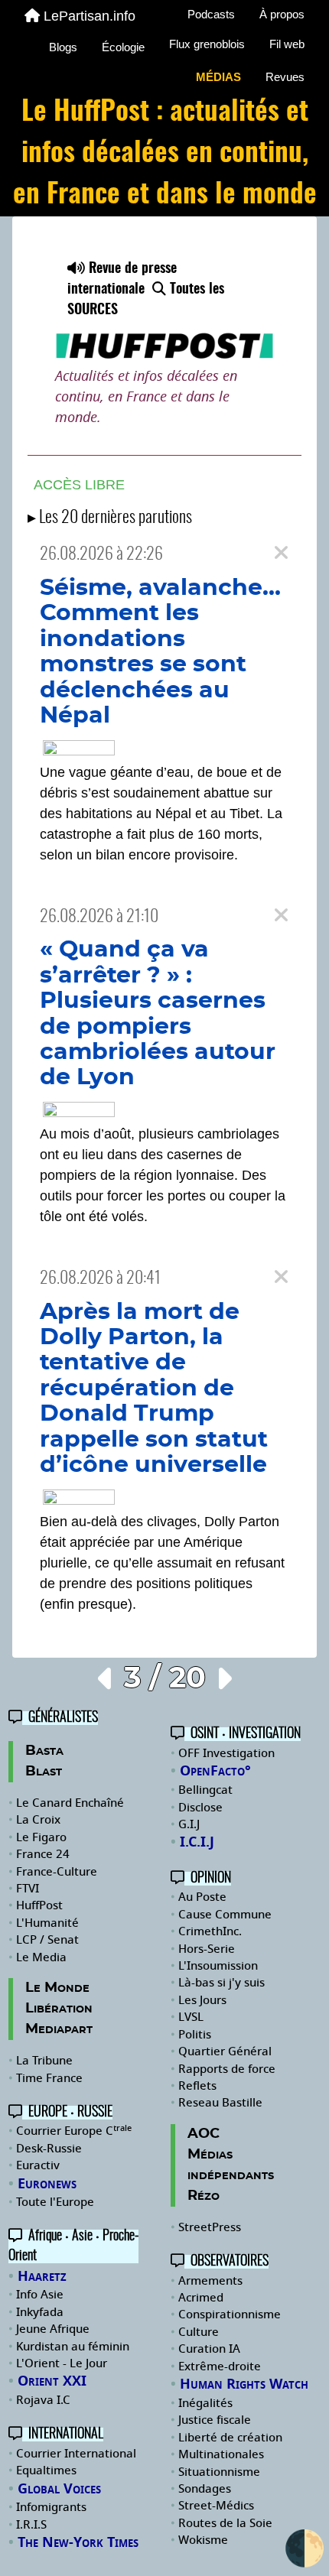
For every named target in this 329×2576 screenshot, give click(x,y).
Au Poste (202, 1897)
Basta (44, 1751)
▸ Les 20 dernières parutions (110, 518)
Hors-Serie (207, 1949)
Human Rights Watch (244, 2384)
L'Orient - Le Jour (62, 2363)
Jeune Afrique (53, 2329)
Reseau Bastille (220, 2103)
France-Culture (57, 1872)
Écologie (123, 47)
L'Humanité (47, 1923)
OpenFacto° (215, 1771)
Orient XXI (52, 2381)
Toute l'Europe (55, 2202)
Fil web (287, 44)
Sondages (205, 2489)
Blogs (63, 47)
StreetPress (210, 2227)
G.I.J (189, 1824)
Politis (195, 2035)
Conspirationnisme (230, 2315)
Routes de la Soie (225, 2523)
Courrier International (76, 2454)
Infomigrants (51, 2507)
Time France (49, 2078)
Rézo (204, 2196)
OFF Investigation (226, 1753)
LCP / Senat (47, 1940)
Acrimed (201, 2298)
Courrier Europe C (74, 2131)
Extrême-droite (220, 2366)
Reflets (197, 2086)
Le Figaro (41, 1837)
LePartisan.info (90, 16)
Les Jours (202, 2000)
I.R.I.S (31, 2525)
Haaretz (42, 2276)
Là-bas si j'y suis (222, 1983)
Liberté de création (230, 2438)
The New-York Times (78, 2542)
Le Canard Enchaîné (70, 1803)
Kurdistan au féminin (73, 2347)
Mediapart (59, 2029)
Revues (285, 77)
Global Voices (59, 2489)
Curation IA (209, 2349)
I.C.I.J (197, 1842)
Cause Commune (225, 1915)
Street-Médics (216, 2506)
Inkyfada (40, 2312)
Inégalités (205, 2403)
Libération (59, 2009)
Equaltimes (46, 2470)
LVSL (191, 2017)
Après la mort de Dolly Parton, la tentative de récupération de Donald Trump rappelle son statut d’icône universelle (154, 1389)
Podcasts (211, 14)
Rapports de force (227, 2069)
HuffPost (39, 1905)
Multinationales (221, 2454)
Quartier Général (225, 2051)
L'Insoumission (218, 1966)
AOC (204, 2134)
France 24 (43, 1854)
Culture (199, 2332)
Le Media (41, 1957)
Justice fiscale (215, 2420)
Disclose (200, 1808)
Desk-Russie (49, 2149)
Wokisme (203, 2540)
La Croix (38, 1820)
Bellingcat (205, 1790)
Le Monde (57, 1988)
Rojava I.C (43, 2400)
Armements (210, 2281)
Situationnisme (219, 2472)
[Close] (281, 553)
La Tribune (44, 2061)
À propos (282, 14)
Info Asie (40, 2295)
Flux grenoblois (207, 44)
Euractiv (38, 2165)
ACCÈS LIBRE (79, 485)
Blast (44, 1772)
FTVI (28, 1889)
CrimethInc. (210, 1931)
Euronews (47, 2184)
